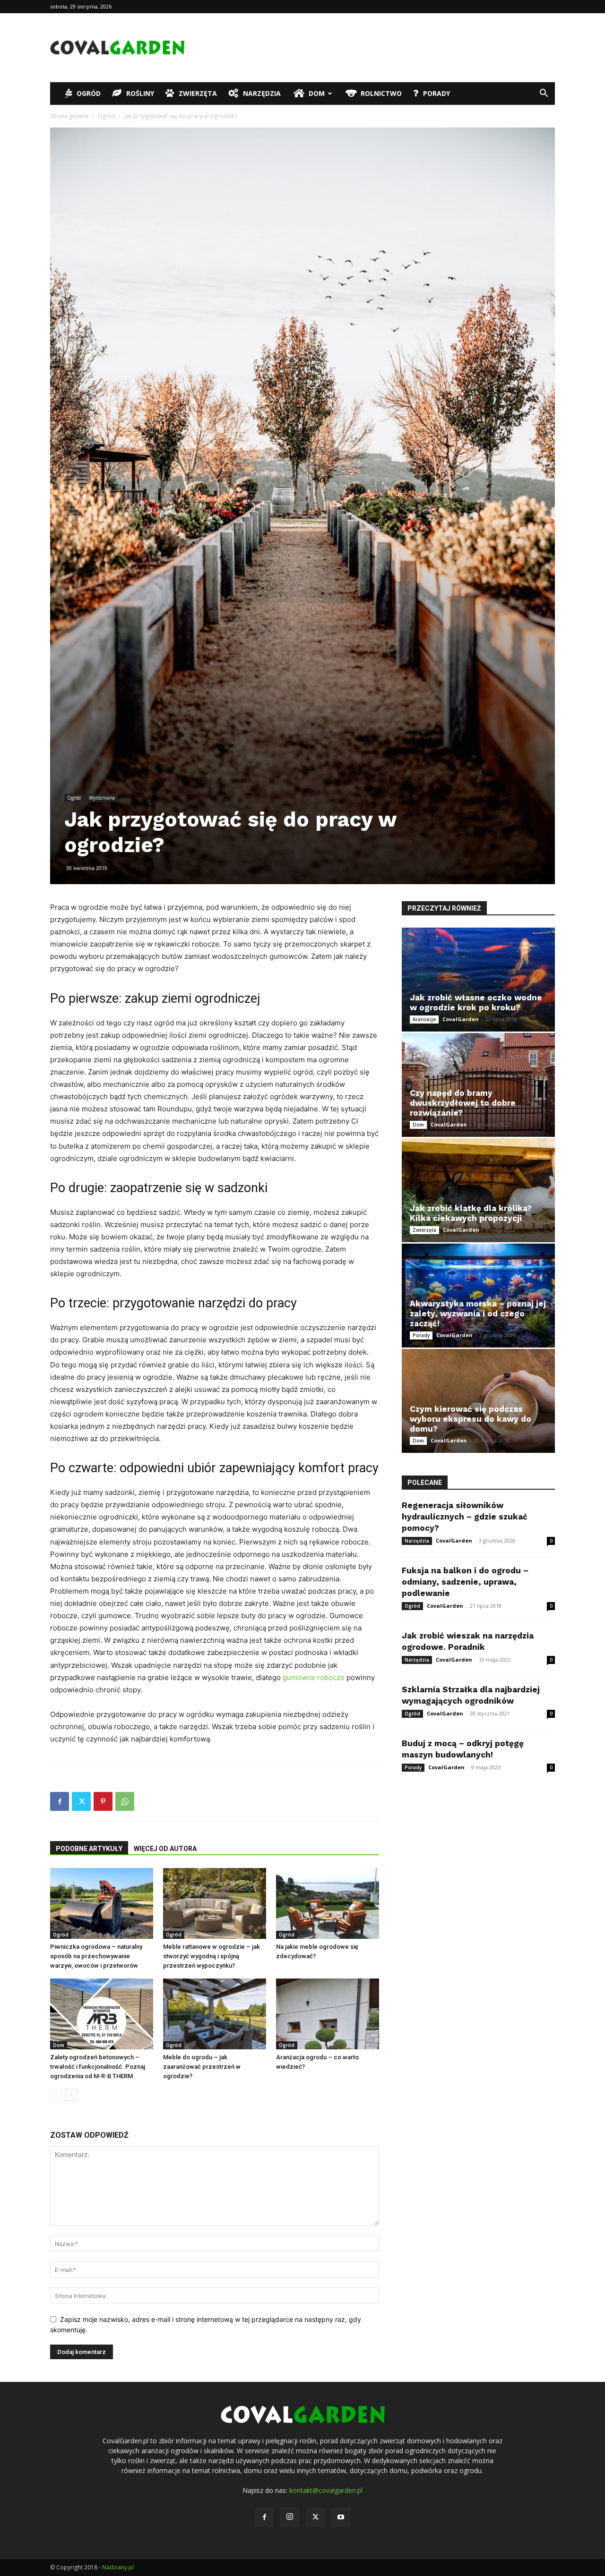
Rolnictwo (381, 93)
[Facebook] (60, 1801)
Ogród (89, 93)
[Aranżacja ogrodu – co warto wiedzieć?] (328, 2014)
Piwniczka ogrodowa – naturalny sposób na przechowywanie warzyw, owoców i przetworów (96, 1956)
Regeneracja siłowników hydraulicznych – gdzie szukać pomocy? (465, 1517)
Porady (436, 93)
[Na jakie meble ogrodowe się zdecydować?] (328, 1903)
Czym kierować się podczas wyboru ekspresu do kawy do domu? (471, 1419)
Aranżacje (424, 1019)
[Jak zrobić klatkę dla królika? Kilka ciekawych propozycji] (478, 1190)
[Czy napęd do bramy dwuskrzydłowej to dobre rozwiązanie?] (478, 1085)
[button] (544, 94)
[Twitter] (81, 1801)
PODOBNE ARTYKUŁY (89, 1849)
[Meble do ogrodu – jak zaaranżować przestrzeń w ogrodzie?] (215, 2014)
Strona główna (69, 116)
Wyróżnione (102, 798)
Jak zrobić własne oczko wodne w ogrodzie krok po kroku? (476, 1002)
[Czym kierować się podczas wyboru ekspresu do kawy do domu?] (478, 1401)
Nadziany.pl (118, 2567)
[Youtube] (341, 2517)
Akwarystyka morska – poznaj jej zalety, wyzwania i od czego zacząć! (478, 1314)
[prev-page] (56, 2095)
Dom (317, 93)
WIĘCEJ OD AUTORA (165, 1849)
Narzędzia (262, 93)
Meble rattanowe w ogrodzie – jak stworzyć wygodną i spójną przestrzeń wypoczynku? (212, 1956)
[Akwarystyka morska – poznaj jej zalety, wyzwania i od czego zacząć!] (478, 1296)
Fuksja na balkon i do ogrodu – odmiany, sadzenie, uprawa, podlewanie (465, 1582)
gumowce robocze (314, 1677)
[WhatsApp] (125, 1801)
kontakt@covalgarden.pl (326, 2490)
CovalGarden (461, 1019)
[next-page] (71, 2095)
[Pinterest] (103, 1801)
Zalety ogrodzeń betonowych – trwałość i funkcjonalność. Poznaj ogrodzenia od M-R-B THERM (98, 2067)
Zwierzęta (198, 93)
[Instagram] (290, 2517)
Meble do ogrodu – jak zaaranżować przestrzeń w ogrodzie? (202, 2067)
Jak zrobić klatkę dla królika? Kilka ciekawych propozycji (471, 1213)
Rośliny (140, 93)
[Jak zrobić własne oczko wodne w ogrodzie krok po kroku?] (478, 980)
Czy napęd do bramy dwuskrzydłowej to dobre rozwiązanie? (463, 1103)
